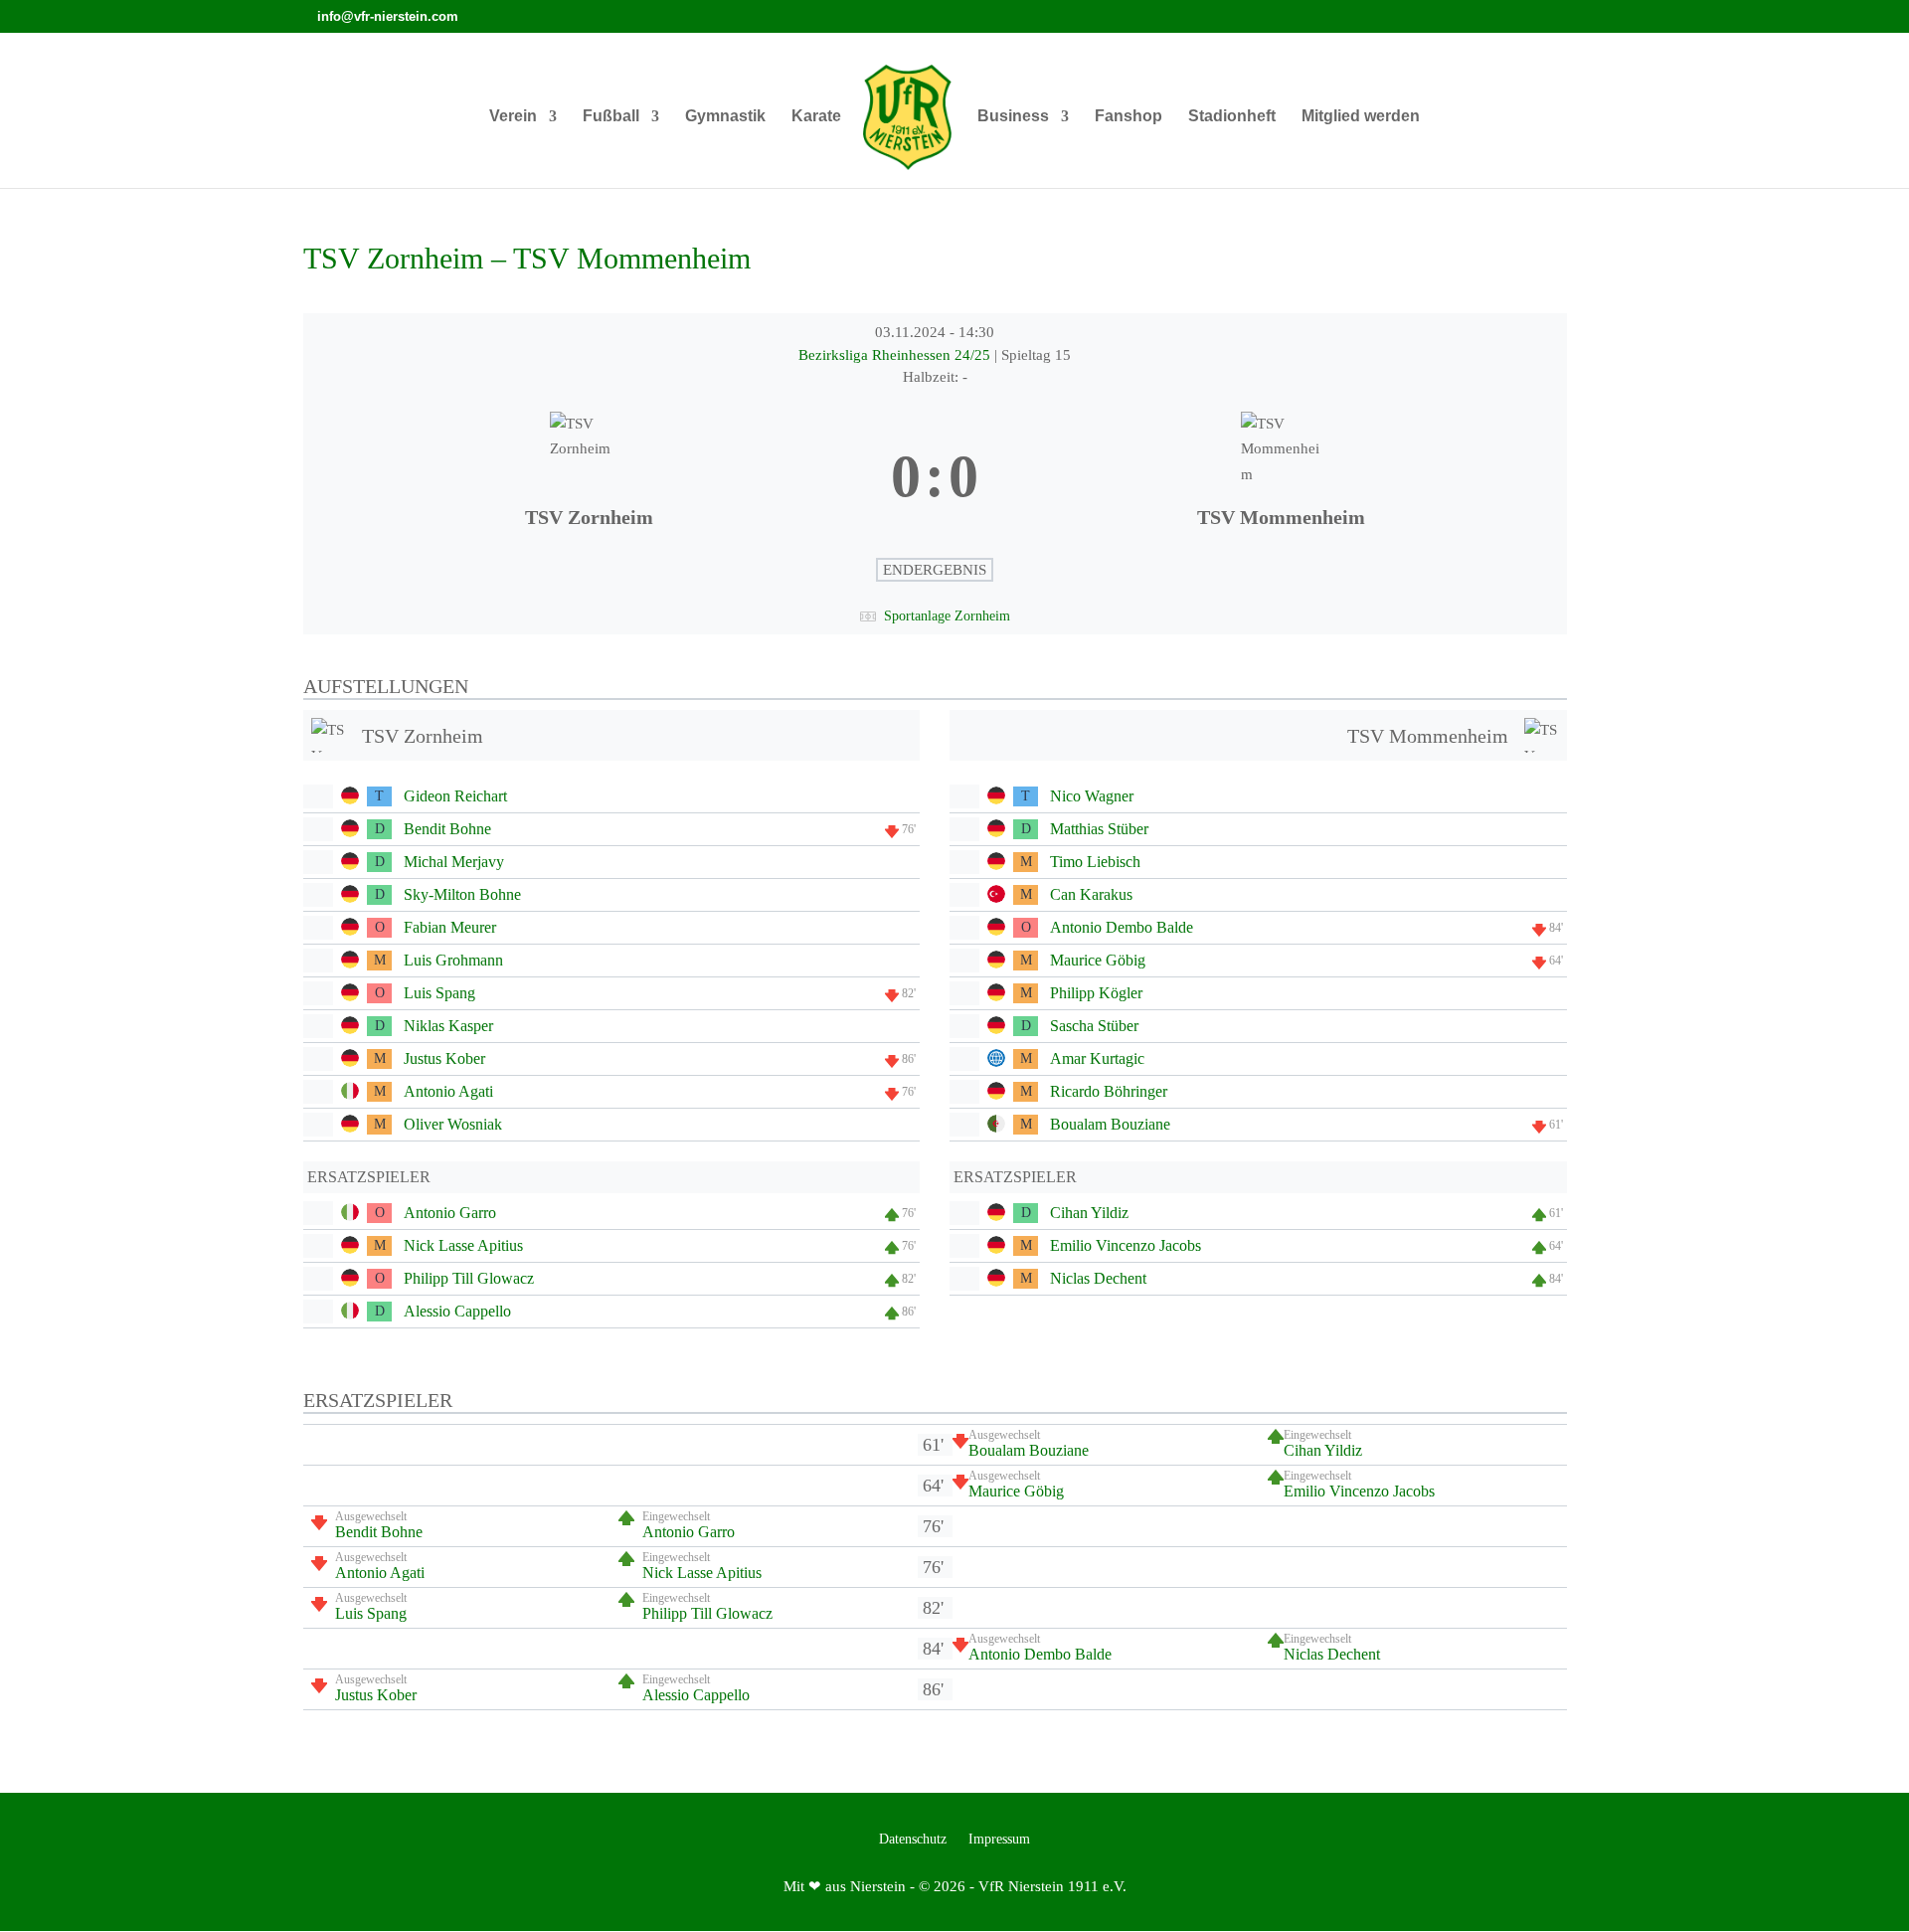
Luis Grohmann (453, 960)
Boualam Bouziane (1110, 1124)
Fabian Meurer (450, 927)
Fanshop (1128, 117)
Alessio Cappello (457, 1311)
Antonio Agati (448, 1091)
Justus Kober (444, 1058)
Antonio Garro (450, 1213)
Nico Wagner (1092, 796)
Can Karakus (1091, 894)
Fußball (611, 117)
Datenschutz (913, 1840)
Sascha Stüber (1094, 1026)
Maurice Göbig (1098, 960)
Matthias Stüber (1099, 829)
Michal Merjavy (454, 862)
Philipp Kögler (1096, 993)
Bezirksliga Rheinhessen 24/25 (896, 355)
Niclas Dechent (1098, 1278)
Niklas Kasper (448, 1026)
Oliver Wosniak (453, 1124)
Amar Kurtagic (1097, 1058)
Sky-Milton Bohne (462, 894)
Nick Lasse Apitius (463, 1245)
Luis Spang (439, 993)
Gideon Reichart (455, 796)
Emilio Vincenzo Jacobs (1126, 1245)
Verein (513, 117)
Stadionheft (1232, 117)
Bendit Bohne (447, 829)
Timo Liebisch (1095, 862)
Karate (816, 117)
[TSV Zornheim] (589, 477)
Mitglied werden (1361, 117)
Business (1013, 117)
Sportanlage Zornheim (947, 616)
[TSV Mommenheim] (1280, 477)
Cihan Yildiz (1089, 1213)
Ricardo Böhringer (1109, 1091)
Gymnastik (725, 117)
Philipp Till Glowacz (469, 1278)
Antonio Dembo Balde (1122, 927)
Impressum (999, 1840)
